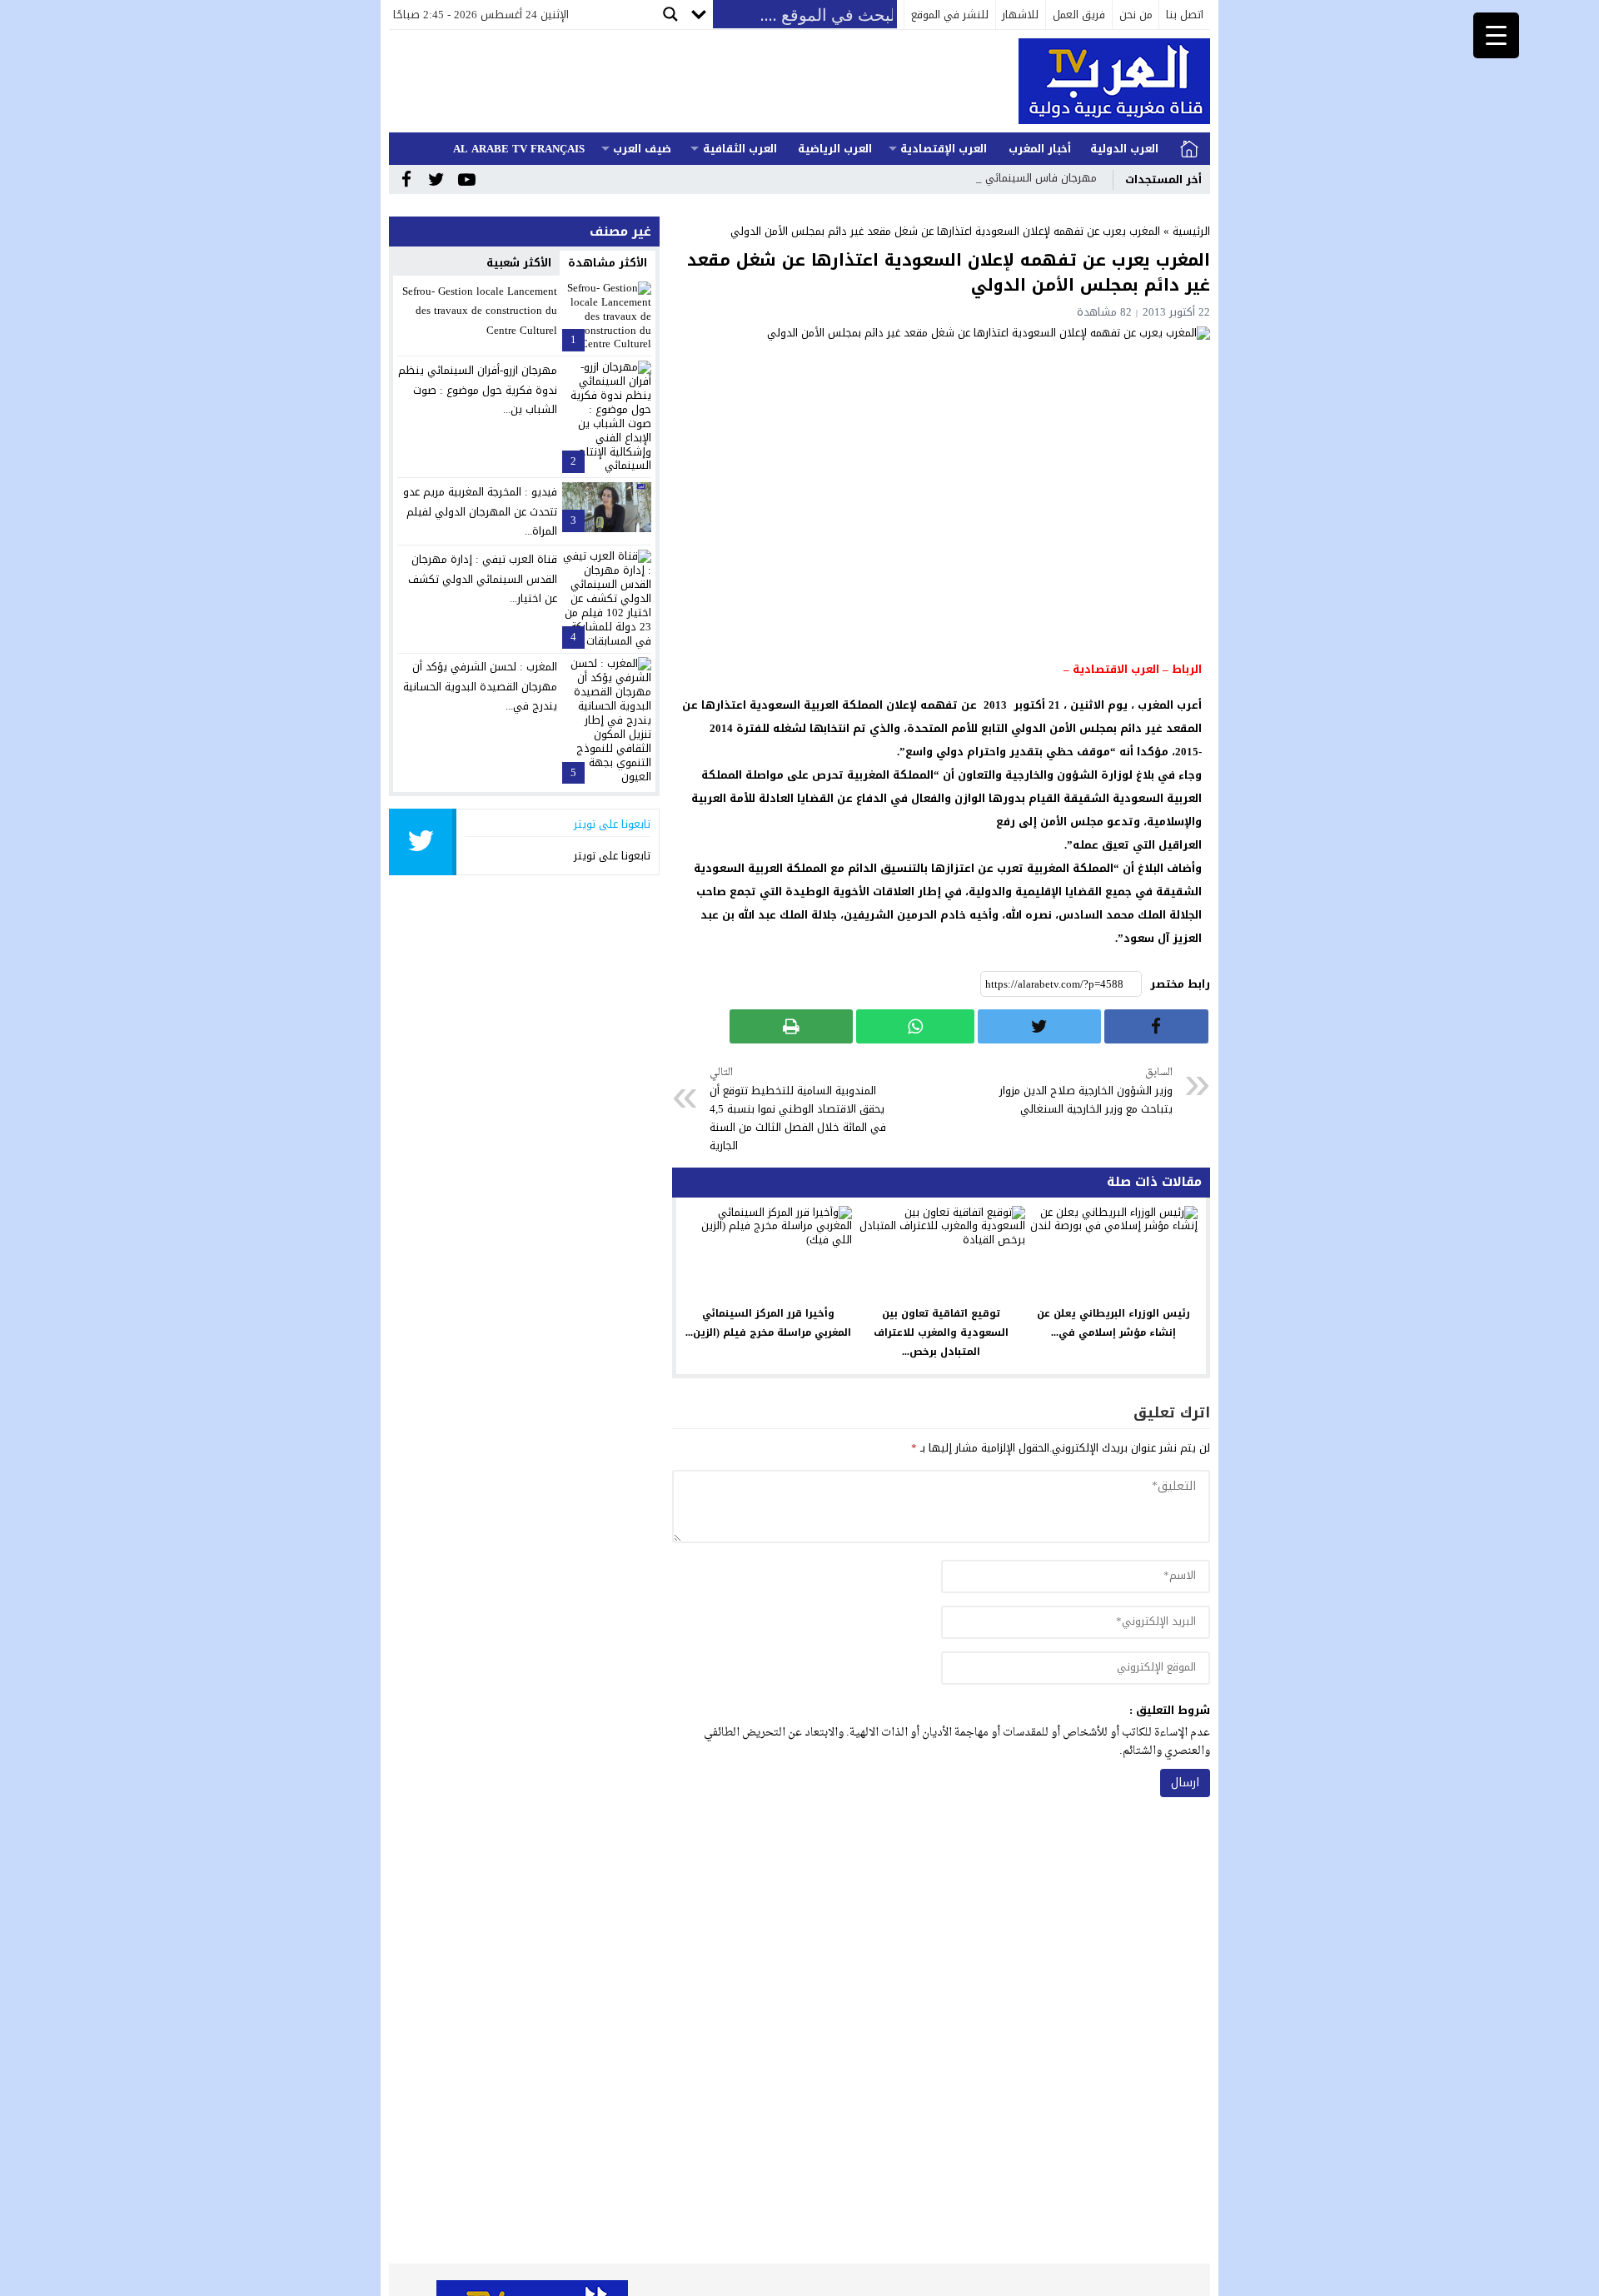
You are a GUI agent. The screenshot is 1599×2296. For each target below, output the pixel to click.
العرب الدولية (1124, 149)
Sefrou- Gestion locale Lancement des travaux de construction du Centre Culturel (480, 311)
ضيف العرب (642, 149)
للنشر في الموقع (950, 15)
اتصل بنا (1185, 15)
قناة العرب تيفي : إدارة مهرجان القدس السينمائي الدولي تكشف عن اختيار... (483, 579)
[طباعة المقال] (791, 1026)
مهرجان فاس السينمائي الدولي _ (1019, 178)
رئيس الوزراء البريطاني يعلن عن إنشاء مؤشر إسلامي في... (1113, 1323)
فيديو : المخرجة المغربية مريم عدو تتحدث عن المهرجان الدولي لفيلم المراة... (480, 511)
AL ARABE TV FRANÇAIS (519, 149)
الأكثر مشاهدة (608, 263)
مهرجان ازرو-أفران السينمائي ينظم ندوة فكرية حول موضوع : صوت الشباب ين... (478, 390)
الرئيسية (1189, 149)
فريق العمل (1079, 15)
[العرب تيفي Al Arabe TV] (1103, 81)
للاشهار (1020, 15)
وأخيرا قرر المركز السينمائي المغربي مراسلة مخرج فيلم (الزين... (768, 1323)
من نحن (1136, 15)
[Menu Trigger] (1496, 35)
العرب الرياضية (835, 149)
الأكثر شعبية (519, 263)
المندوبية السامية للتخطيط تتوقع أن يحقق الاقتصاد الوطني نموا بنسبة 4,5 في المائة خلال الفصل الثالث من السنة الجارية (798, 1110)
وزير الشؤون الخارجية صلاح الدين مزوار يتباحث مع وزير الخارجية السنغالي (1086, 1091)
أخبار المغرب (1040, 149)
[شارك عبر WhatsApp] (915, 1026)
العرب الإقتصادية (944, 149)
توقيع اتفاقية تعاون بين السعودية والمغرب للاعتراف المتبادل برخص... (941, 1332)
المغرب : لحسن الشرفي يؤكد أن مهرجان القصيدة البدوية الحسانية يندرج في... (480, 686)
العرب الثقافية (740, 149)
